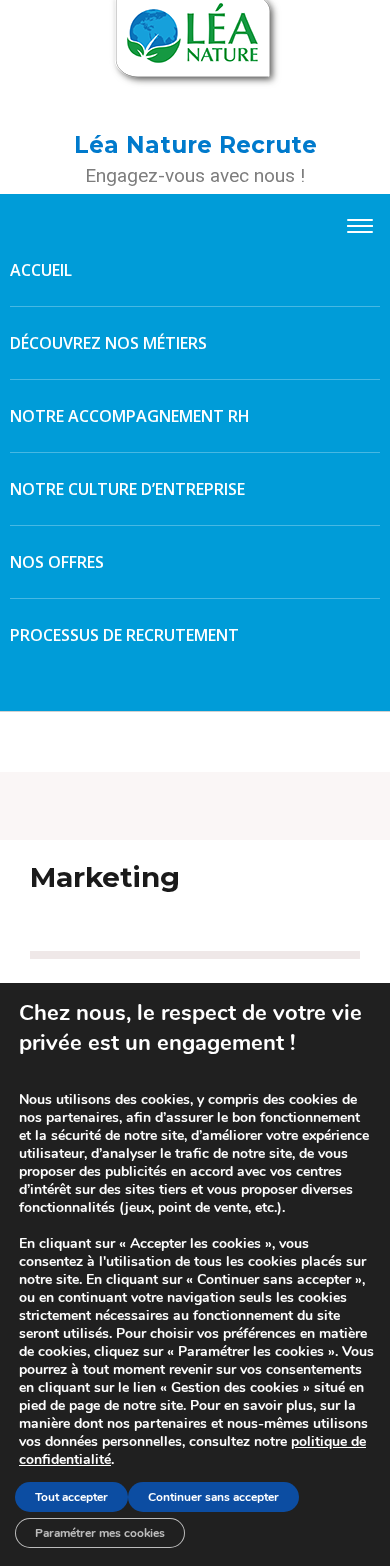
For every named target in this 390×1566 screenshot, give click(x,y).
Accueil (41, 270)
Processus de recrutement (124, 635)
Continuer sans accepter (213, 1497)
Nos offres (57, 562)
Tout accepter (71, 1497)
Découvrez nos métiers (108, 343)
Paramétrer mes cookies (100, 1533)
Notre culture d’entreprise (127, 489)
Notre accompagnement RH (130, 416)
